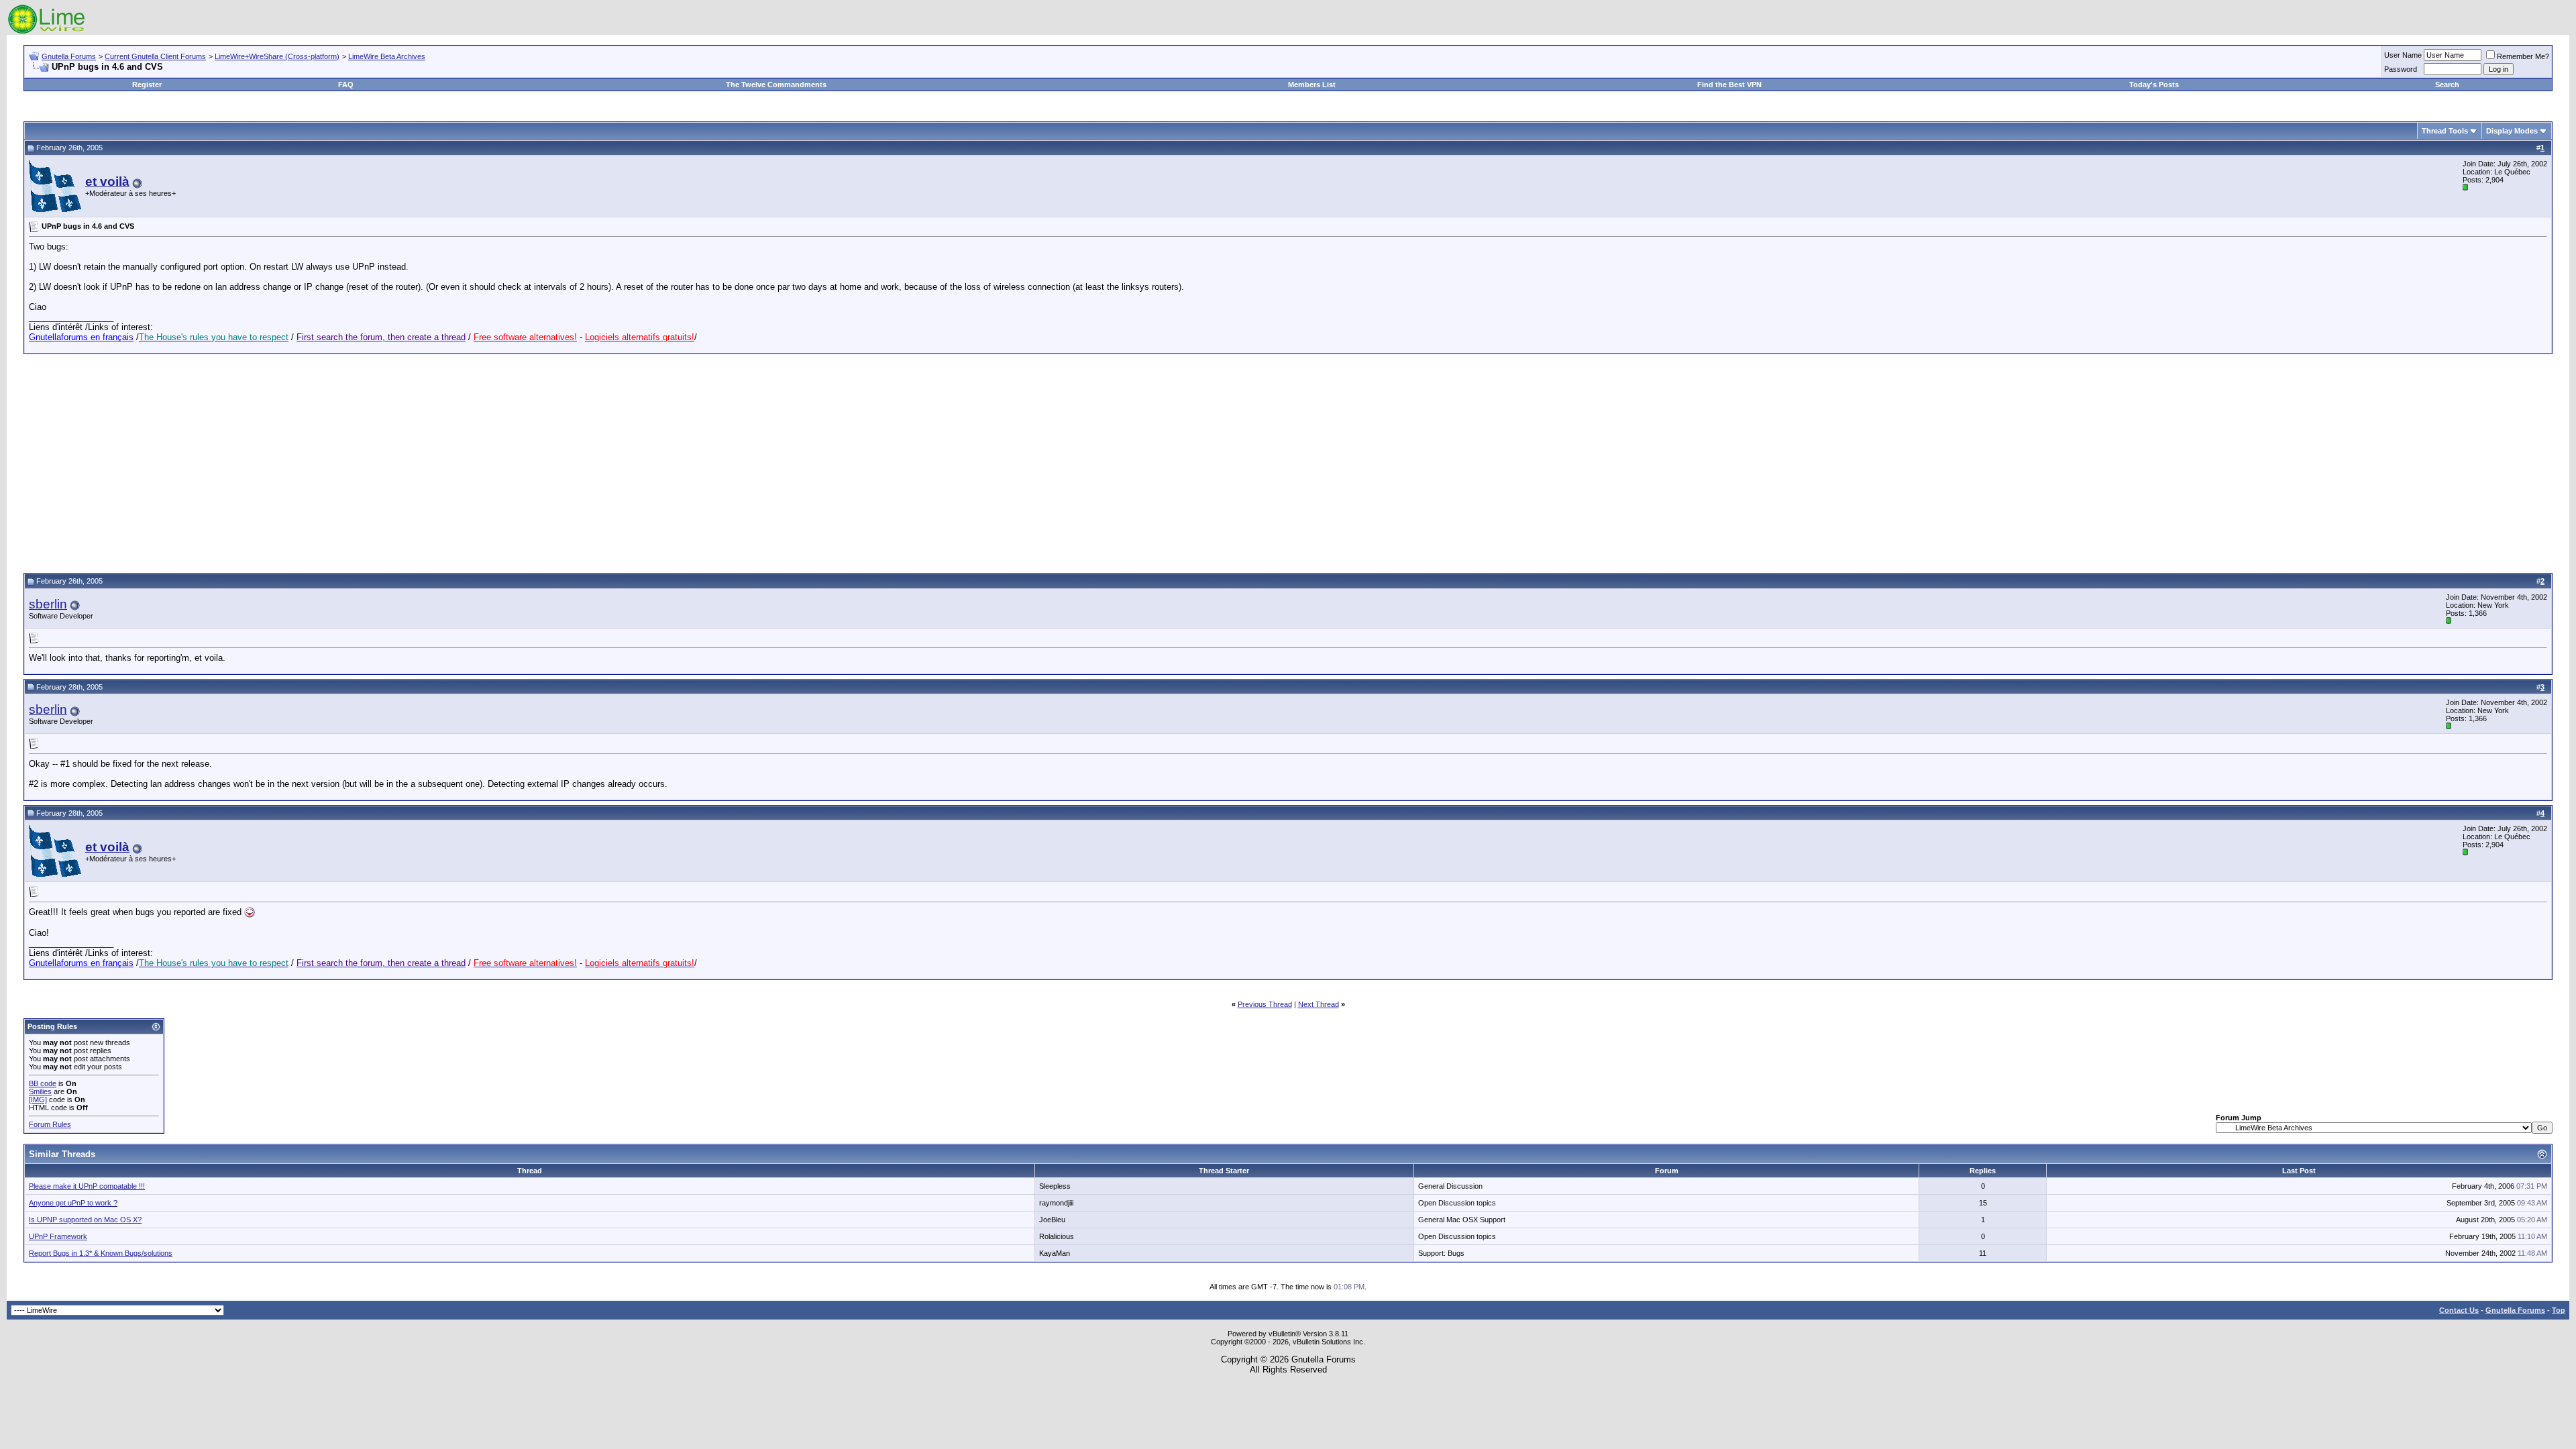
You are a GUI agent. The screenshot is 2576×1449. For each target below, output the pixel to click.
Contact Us (2459, 1310)
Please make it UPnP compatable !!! (87, 1186)
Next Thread (1319, 1004)
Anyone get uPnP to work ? (73, 1203)
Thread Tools (2445, 131)
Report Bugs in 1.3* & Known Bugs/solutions (101, 1253)
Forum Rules (50, 1124)
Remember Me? (2523, 56)
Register (147, 85)
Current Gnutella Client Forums (155, 56)
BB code (43, 1083)
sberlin (48, 604)
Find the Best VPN (1729, 85)
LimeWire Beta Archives (387, 56)
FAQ (346, 85)
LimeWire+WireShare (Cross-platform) (277, 56)
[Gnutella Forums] (47, 32)
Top (2559, 1310)
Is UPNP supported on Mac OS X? (85, 1220)
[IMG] (38, 1099)
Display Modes (2512, 131)
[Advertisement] (1288, 462)
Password (2401, 69)
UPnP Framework (58, 1236)
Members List (1312, 85)
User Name (2403, 55)
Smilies (40, 1091)
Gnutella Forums (69, 56)
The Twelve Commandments (776, 85)
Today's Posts (2154, 85)
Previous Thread (1265, 1004)
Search (2447, 85)
